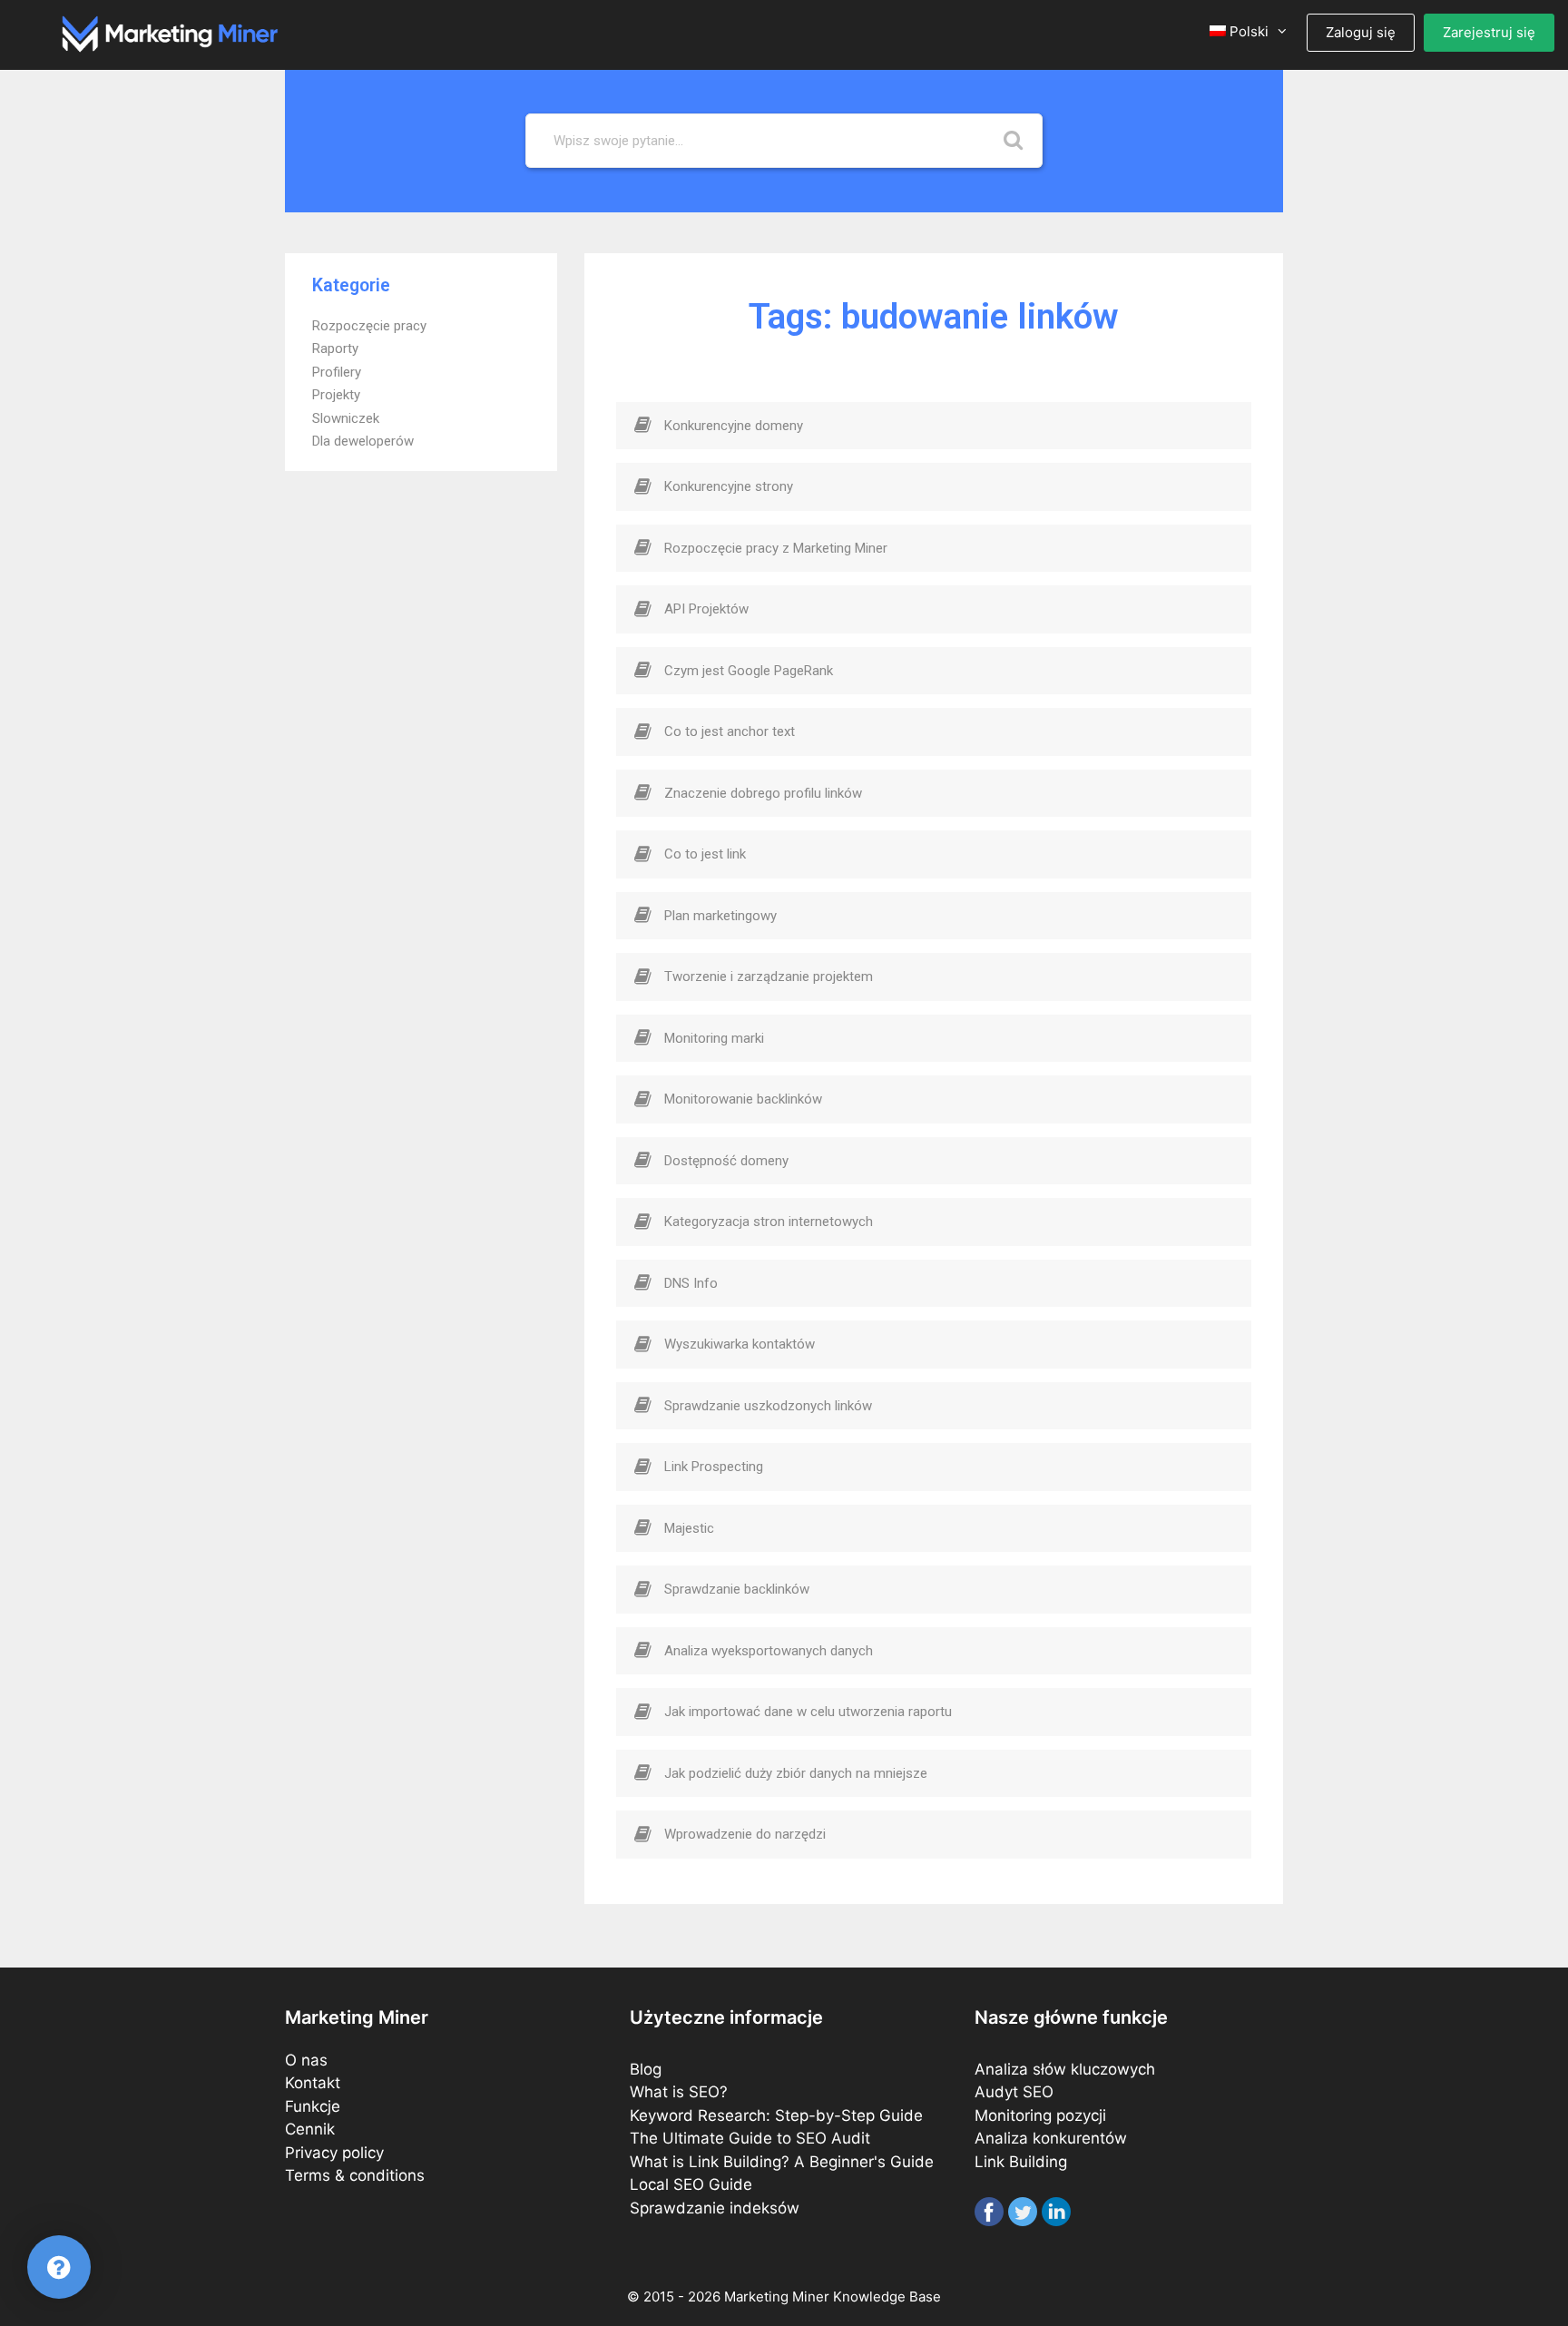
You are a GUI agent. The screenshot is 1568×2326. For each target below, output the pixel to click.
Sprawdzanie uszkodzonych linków (768, 1406)
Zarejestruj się (1489, 32)
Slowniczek (346, 418)
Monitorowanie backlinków (743, 1099)
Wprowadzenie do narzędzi (745, 1834)
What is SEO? (679, 2092)
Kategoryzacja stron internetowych (769, 1222)
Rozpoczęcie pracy (369, 326)
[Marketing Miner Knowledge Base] (170, 33)
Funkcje (313, 2106)
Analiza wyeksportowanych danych (769, 1651)
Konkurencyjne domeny (734, 426)
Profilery (337, 372)
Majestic (689, 1528)
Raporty (335, 348)
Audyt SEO (1014, 2092)
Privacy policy (334, 2153)
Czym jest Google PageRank (749, 671)
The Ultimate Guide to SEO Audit (750, 2138)
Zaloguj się (1361, 32)
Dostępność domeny (726, 1161)
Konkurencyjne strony (729, 486)
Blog (646, 2069)
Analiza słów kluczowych (1065, 2069)
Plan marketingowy (720, 916)
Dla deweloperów (363, 441)
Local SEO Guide (691, 2184)
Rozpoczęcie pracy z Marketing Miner (776, 548)
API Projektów (706, 609)
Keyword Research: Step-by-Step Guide (776, 2115)
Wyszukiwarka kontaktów (740, 1344)
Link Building (1021, 2162)
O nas (306, 2060)
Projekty (336, 395)
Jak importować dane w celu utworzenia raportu (808, 1712)
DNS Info (691, 1283)
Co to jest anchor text (730, 731)
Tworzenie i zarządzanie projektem (769, 977)
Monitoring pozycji (1040, 2115)
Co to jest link (705, 854)
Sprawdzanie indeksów (715, 2208)
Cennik (310, 2129)
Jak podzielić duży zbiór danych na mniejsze (796, 1773)
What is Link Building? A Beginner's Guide (782, 2162)
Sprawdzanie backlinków (737, 1589)
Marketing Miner (777, 2297)
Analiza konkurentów (1051, 2138)
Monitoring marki (714, 1038)
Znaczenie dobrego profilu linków (763, 793)
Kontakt (313, 2083)
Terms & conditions (355, 2175)
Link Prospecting (714, 1467)
